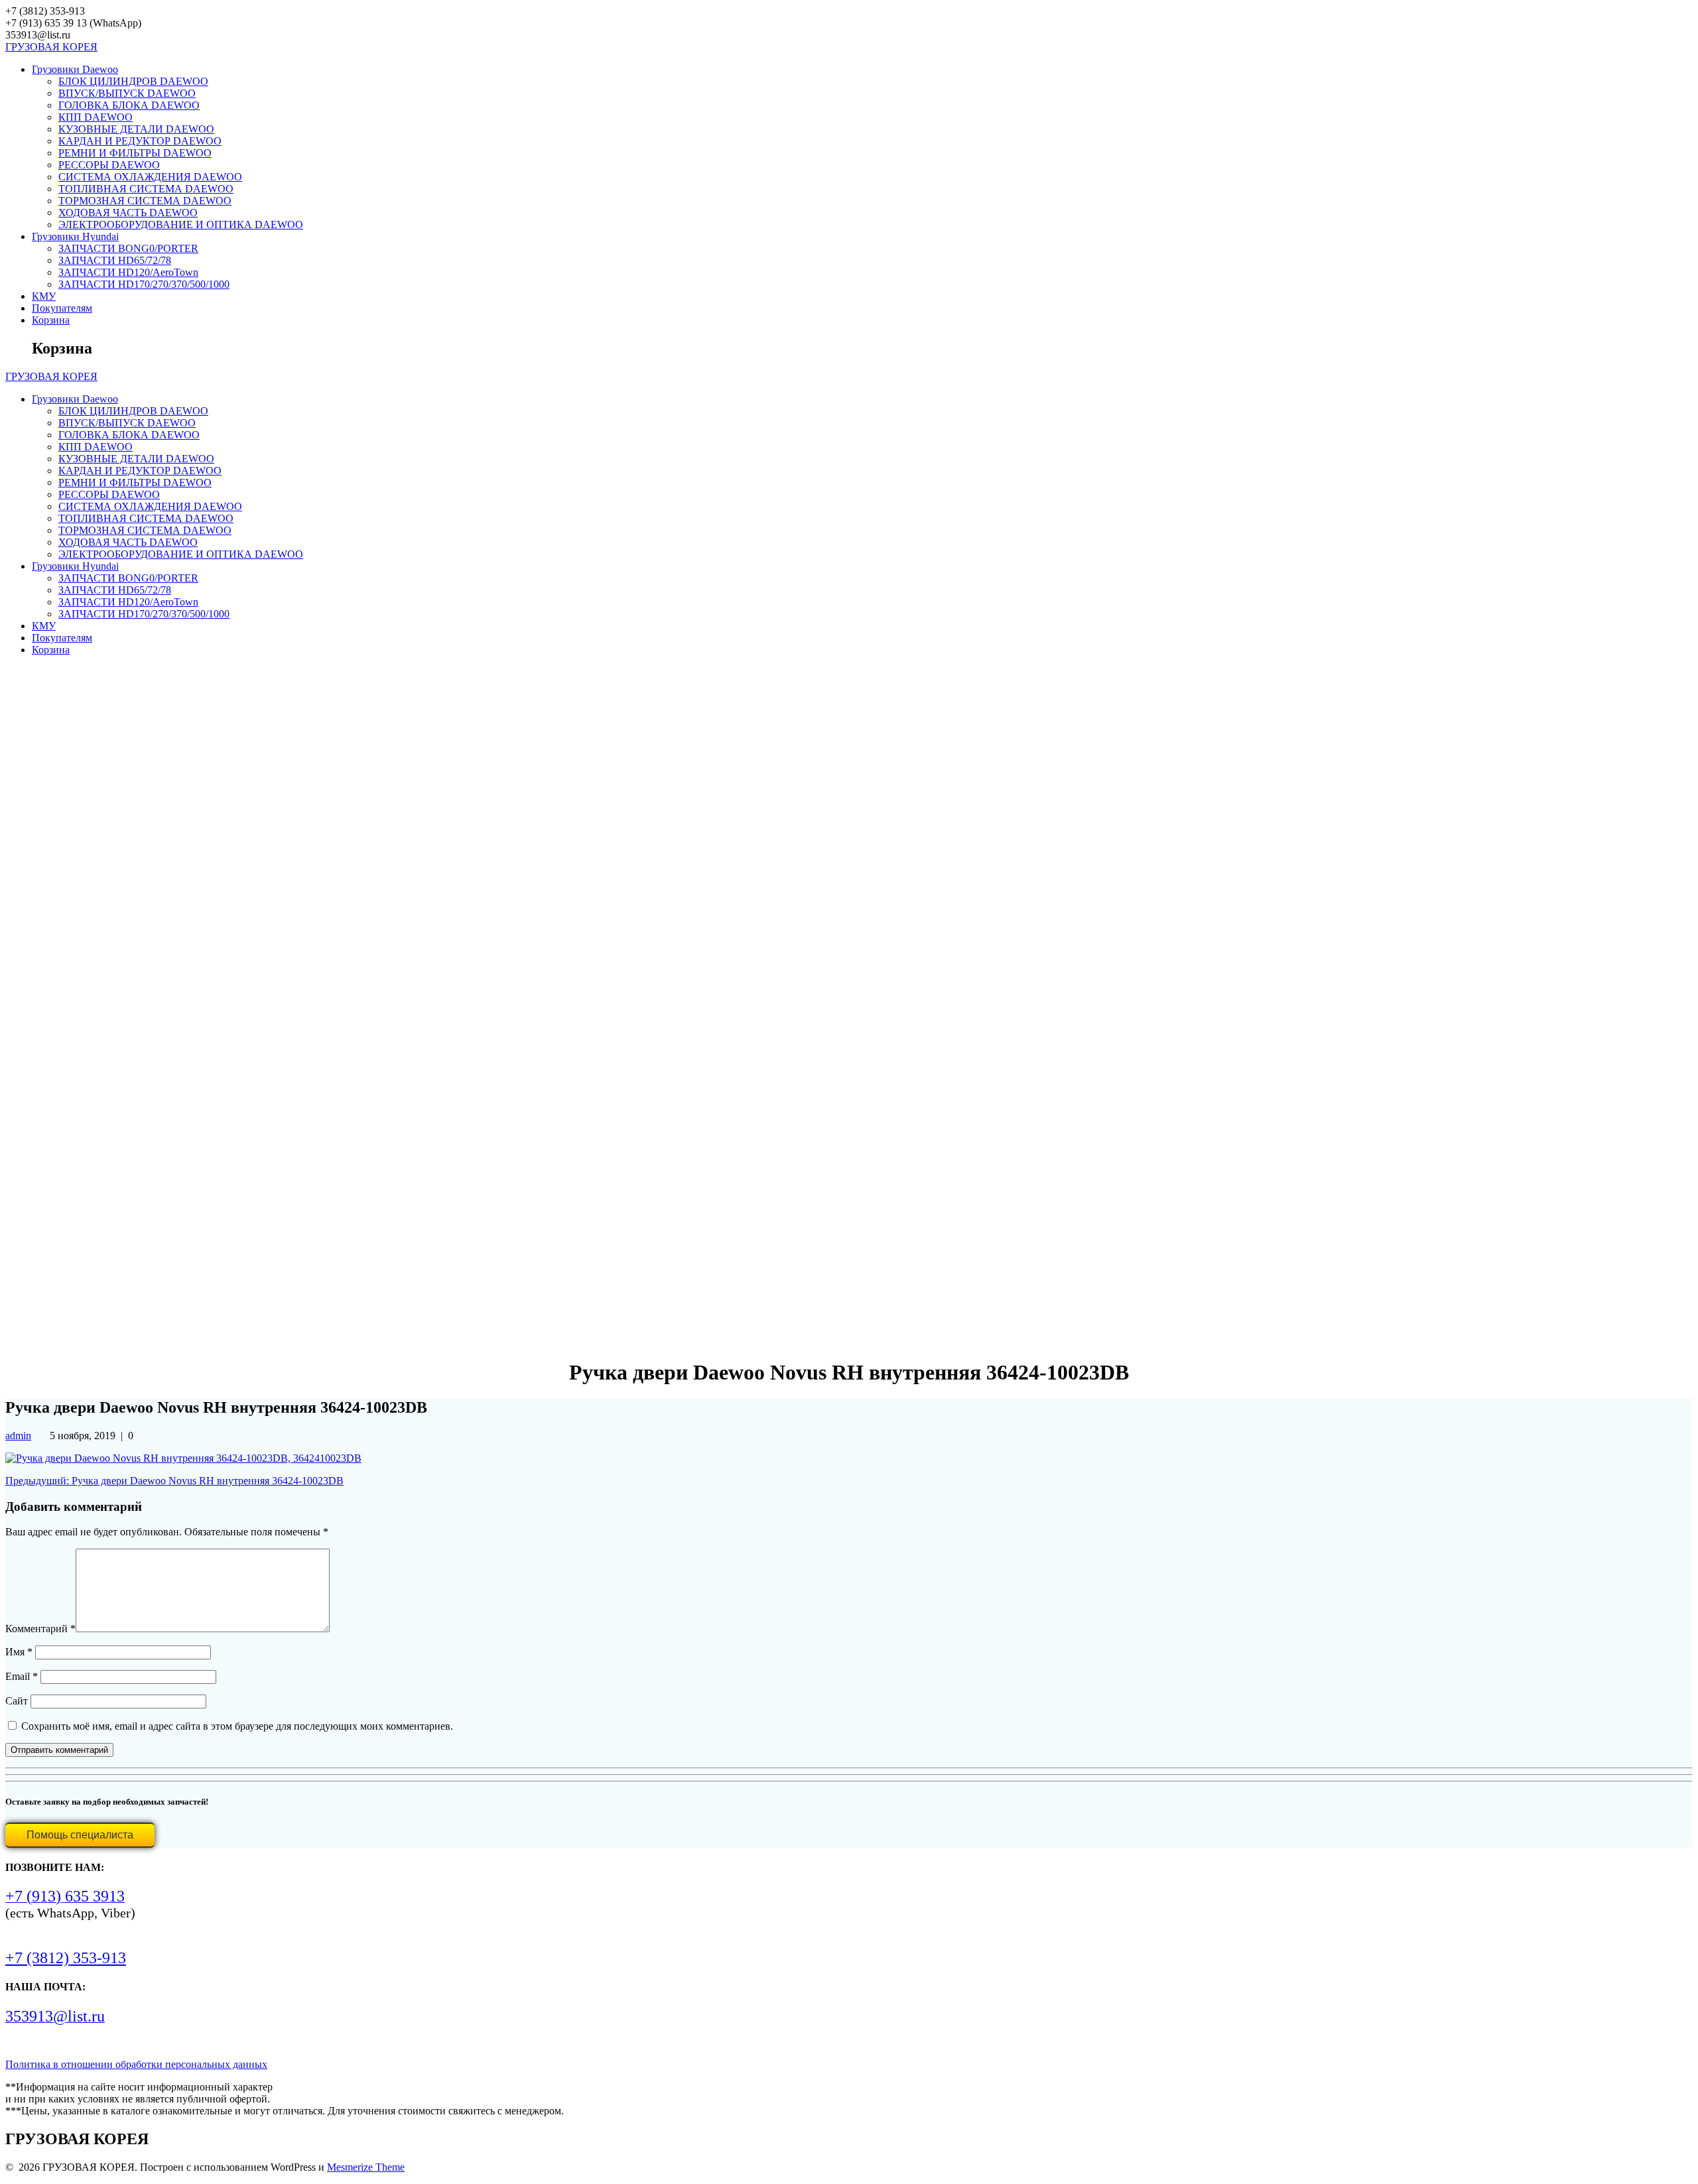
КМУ (44, 296)
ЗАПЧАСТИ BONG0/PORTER (128, 248)
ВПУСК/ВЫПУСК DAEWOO (127, 93)
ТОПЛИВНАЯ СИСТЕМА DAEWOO (146, 189)
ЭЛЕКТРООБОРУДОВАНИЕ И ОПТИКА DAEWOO (181, 225)
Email (22, 1676)
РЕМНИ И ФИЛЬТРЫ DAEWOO (135, 153)
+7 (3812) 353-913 (66, 1958)
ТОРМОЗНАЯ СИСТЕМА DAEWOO (145, 201)
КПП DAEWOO (96, 117)
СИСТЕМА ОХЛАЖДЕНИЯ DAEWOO (150, 177)
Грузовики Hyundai (75, 236)
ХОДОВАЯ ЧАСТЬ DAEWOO (128, 213)
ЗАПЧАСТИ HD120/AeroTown (128, 272)
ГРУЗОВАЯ (51, 47)
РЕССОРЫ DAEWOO (109, 165)
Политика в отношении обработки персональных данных (136, 2064)
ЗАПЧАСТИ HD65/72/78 (115, 260)
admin (18, 1436)
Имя (19, 1652)
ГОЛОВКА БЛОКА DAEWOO (129, 105)
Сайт (17, 1701)
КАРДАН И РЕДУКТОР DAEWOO (140, 141)
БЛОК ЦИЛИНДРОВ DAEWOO (133, 81)
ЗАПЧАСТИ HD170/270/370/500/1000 (144, 284)
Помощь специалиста (80, 1835)
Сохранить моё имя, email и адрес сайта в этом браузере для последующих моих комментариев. (237, 1726)
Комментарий (40, 1629)
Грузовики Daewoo (75, 69)
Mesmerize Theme (366, 2167)
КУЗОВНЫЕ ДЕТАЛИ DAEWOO (136, 129)
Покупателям (62, 308)
